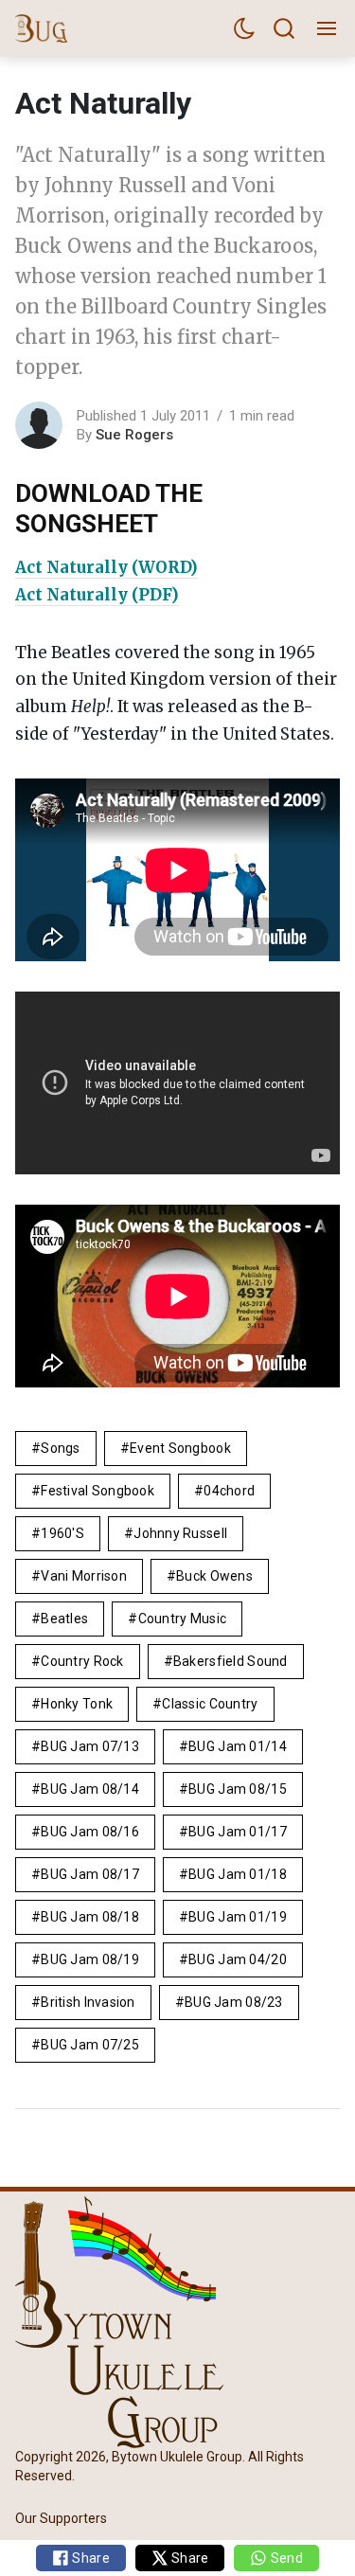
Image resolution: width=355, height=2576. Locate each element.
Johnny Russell (180, 1533)
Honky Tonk (77, 1704)
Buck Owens (214, 1576)
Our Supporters (61, 2517)
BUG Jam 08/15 (238, 1789)
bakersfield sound (231, 1661)
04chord (229, 1491)
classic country (210, 1704)
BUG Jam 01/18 (238, 1874)
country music (183, 1619)
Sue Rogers (134, 435)
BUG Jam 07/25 (90, 2045)
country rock (82, 1661)
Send (284, 2558)
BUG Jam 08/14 (90, 1789)
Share (89, 2558)
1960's (62, 1533)
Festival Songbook (98, 1491)
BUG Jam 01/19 (238, 1917)
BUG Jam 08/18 (90, 1917)
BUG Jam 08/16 (90, 1832)
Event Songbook (180, 1448)
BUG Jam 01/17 (238, 1832)
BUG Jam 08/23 (234, 2002)
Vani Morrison (84, 1576)
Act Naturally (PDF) (97, 595)
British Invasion (88, 2002)
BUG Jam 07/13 (90, 1746)
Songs (60, 1448)
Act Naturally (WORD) (106, 567)
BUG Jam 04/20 (238, 1959)
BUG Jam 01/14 (238, 1746)
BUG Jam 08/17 (90, 1874)
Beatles (64, 1619)
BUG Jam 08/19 (90, 1959)
